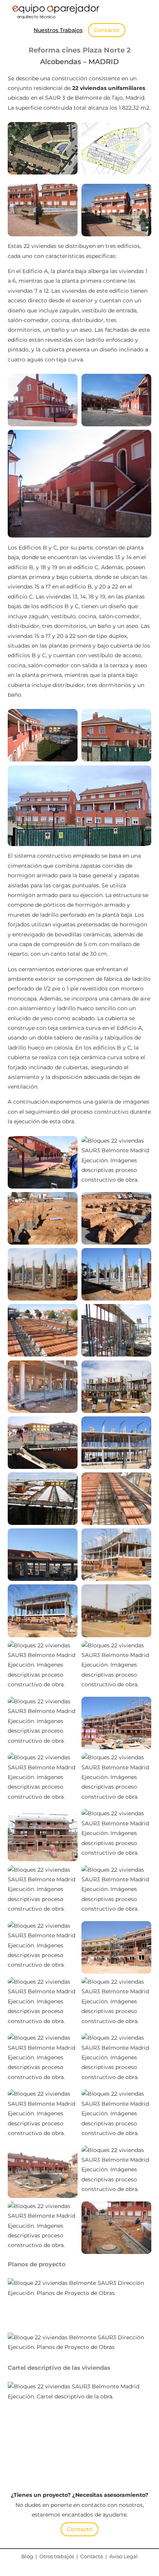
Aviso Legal (123, 2556)
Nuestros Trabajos (58, 30)
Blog (27, 2556)
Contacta (92, 2556)
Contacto (107, 30)
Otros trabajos (57, 2556)
